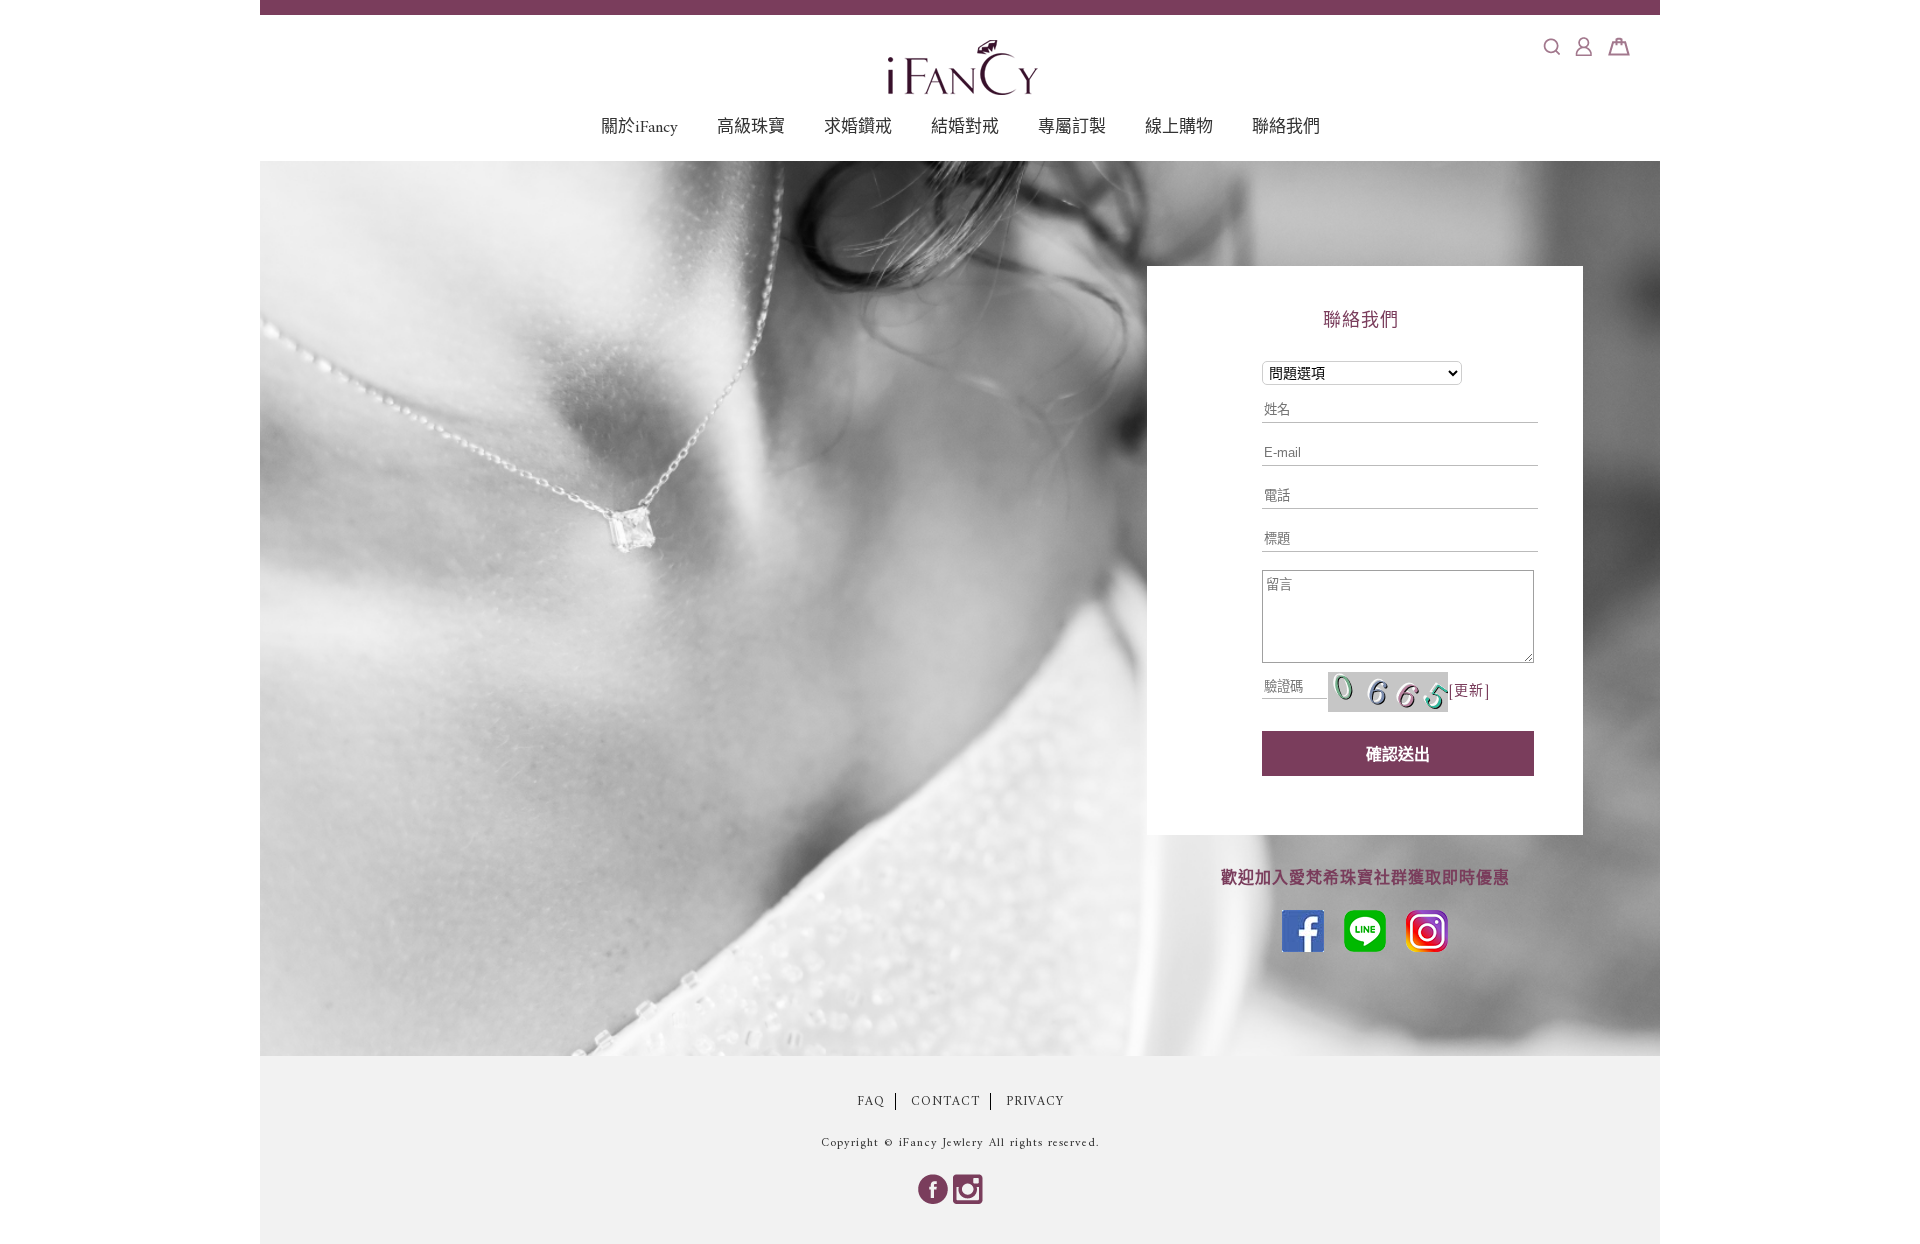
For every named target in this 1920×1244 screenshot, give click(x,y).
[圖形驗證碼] (1388, 692)
